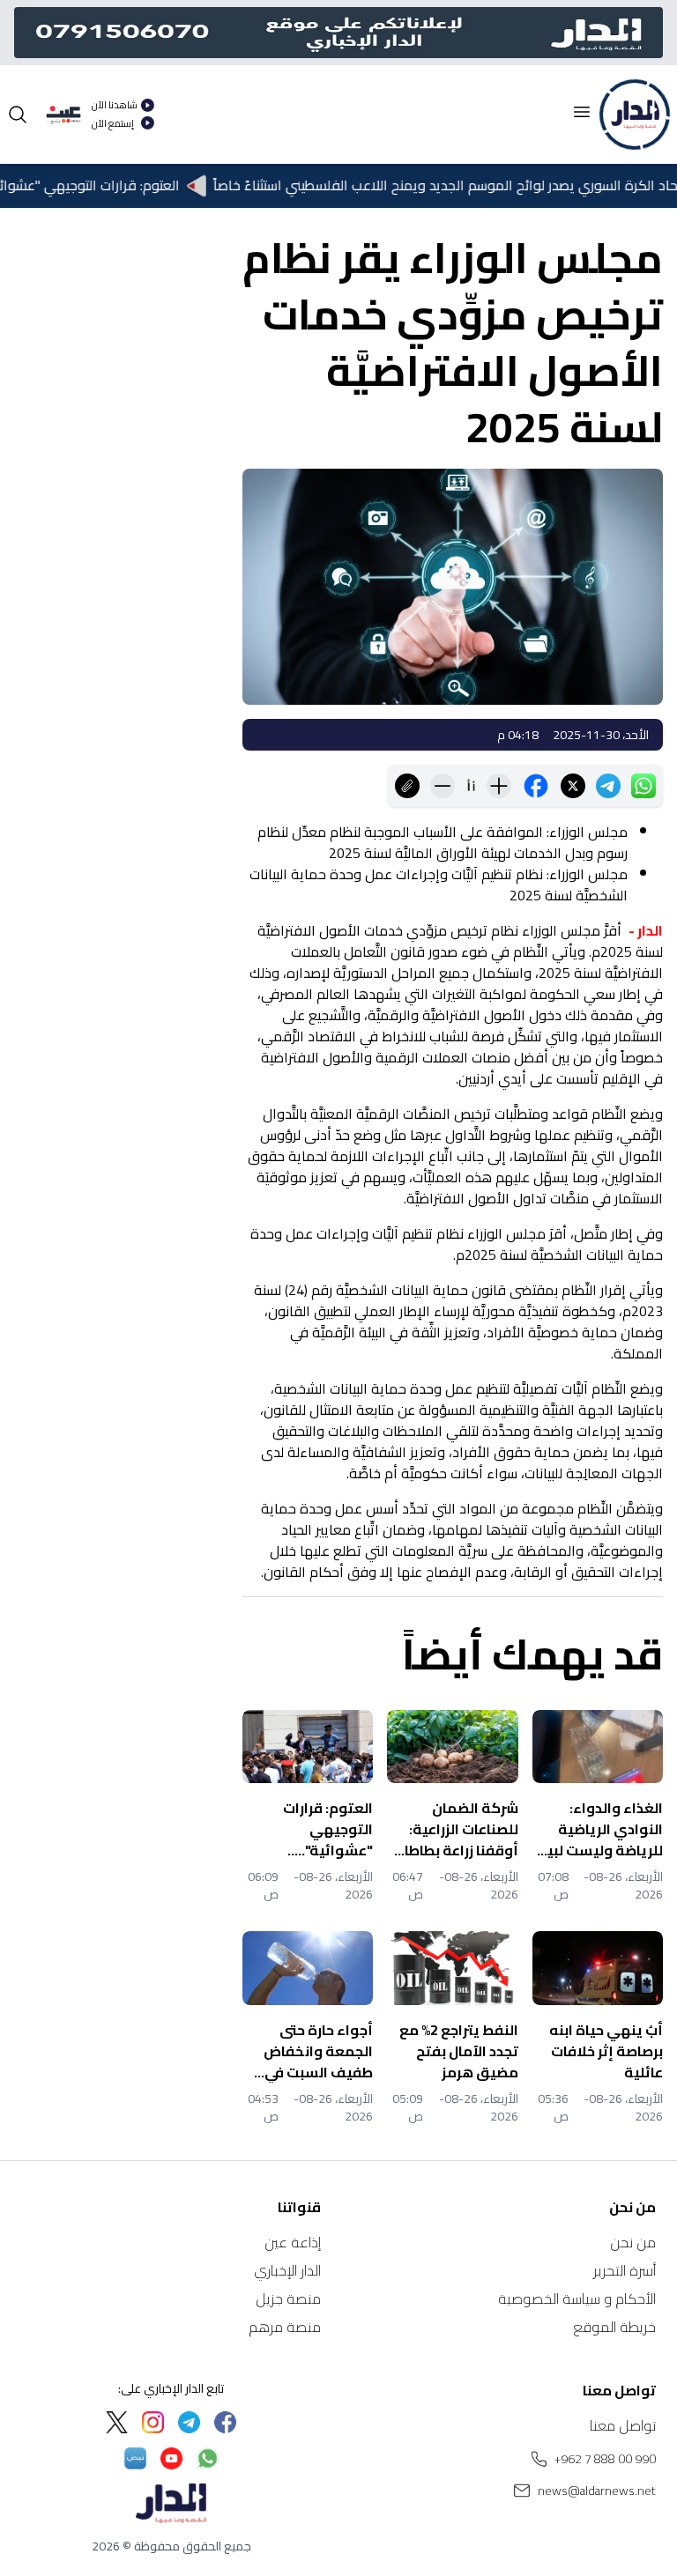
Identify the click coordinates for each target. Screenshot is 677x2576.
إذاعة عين (293, 2242)
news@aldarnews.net (597, 2491)
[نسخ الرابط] (407, 786)
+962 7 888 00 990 (605, 2459)
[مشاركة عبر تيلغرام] (608, 786)
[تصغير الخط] (443, 786)
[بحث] (18, 115)
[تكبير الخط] (499, 786)
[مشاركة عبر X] (573, 786)
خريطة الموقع (614, 2327)
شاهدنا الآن (115, 105)
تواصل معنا (623, 2425)
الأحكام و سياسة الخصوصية (577, 2298)
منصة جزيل (288, 2298)
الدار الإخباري (287, 2270)
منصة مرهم (285, 2327)
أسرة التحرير (625, 2270)
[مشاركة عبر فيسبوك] (536, 786)
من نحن (633, 2242)
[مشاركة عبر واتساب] (644, 786)
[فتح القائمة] (582, 112)
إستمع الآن (113, 124)
